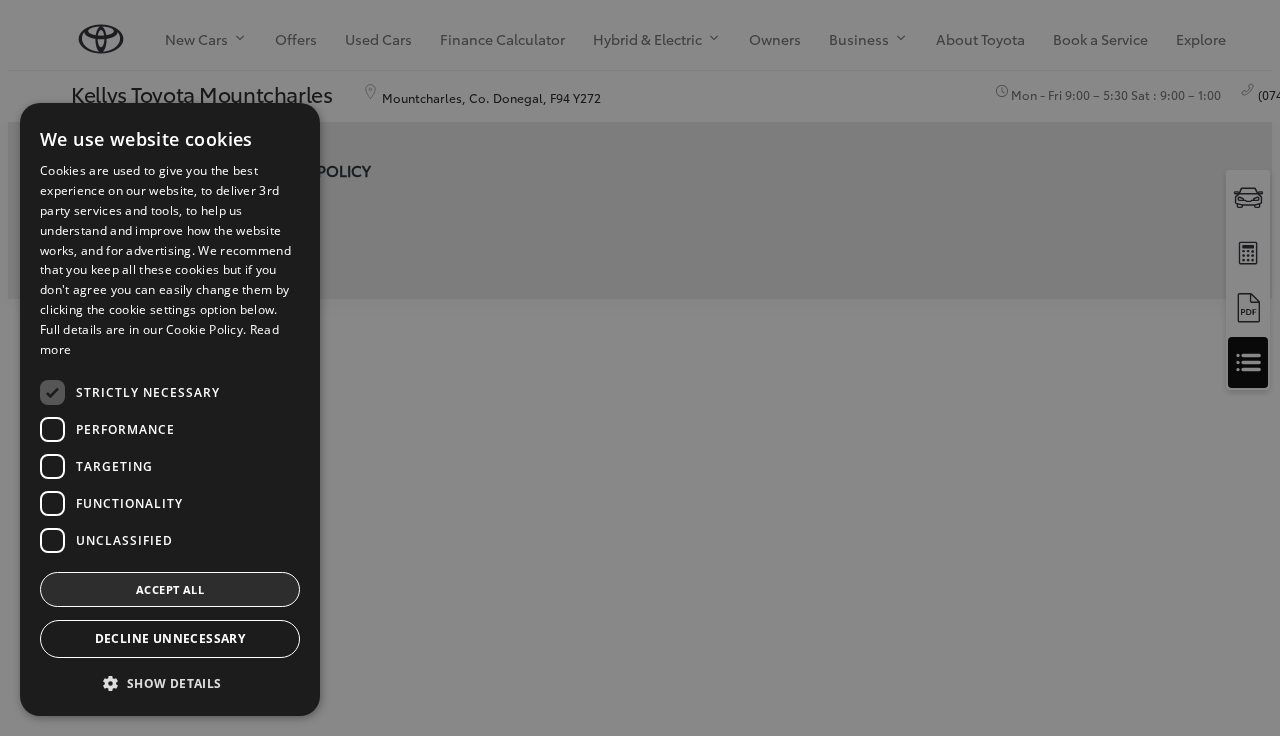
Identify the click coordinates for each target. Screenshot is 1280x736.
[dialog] (170, 409)
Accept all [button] (170, 589)
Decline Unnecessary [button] (170, 638)
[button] (170, 683)
